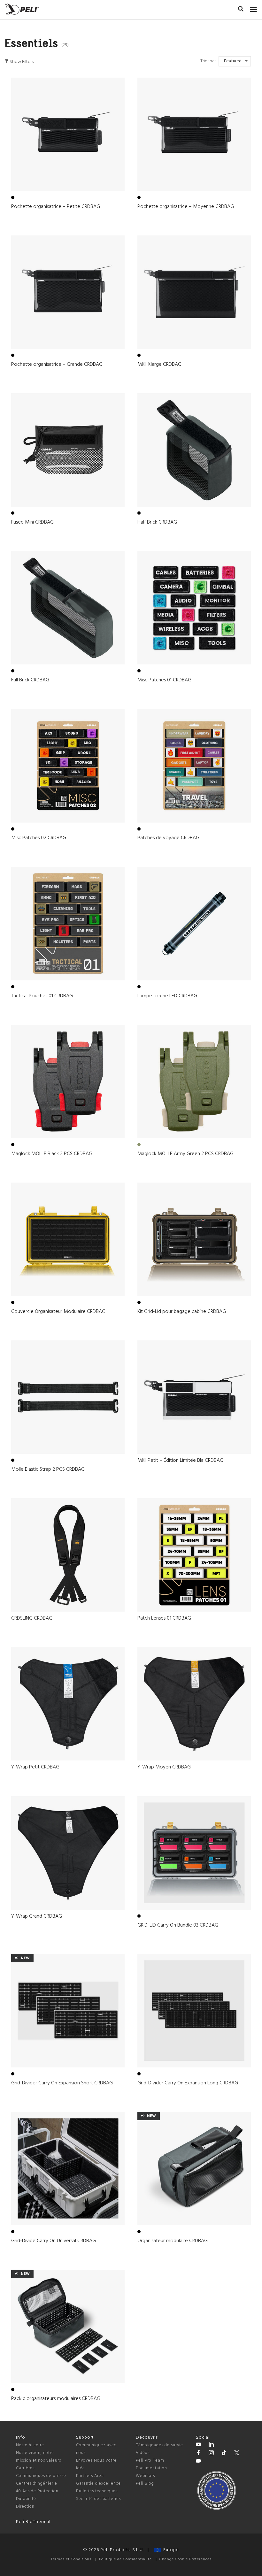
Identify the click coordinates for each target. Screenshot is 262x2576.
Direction (25, 2507)
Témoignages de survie (159, 2445)
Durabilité (26, 2499)
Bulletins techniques (97, 2491)
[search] (241, 10)
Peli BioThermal (33, 2522)
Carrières (25, 2468)
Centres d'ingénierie (37, 2484)
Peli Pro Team (150, 2461)
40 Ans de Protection (37, 2491)
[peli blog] (198, 2462)
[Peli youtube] (198, 2445)
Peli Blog (145, 2484)
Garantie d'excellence (98, 2484)
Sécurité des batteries (98, 2499)
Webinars (145, 2476)
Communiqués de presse (41, 2476)
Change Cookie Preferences (185, 2559)
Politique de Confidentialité (125, 2559)
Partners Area (90, 2476)
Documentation (151, 2468)
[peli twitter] (237, 2454)
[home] (22, 9)
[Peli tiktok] (224, 2454)
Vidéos (143, 2453)
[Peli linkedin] (211, 2445)
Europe (170, 2550)
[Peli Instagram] (211, 2454)
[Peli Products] (198, 2454)
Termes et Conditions (71, 2559)
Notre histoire (30, 2445)
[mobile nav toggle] (254, 8)
